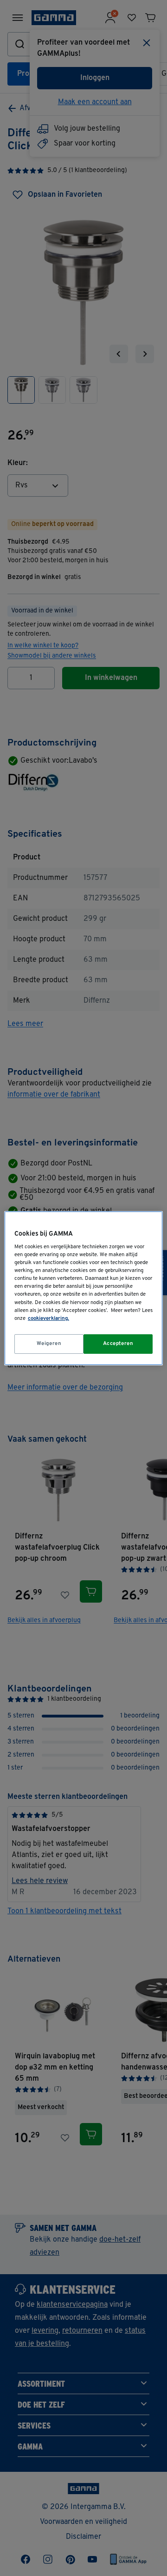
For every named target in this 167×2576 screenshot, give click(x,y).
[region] (83, 1288)
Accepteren (118, 1344)
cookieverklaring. (48, 1318)
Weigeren (49, 1344)
